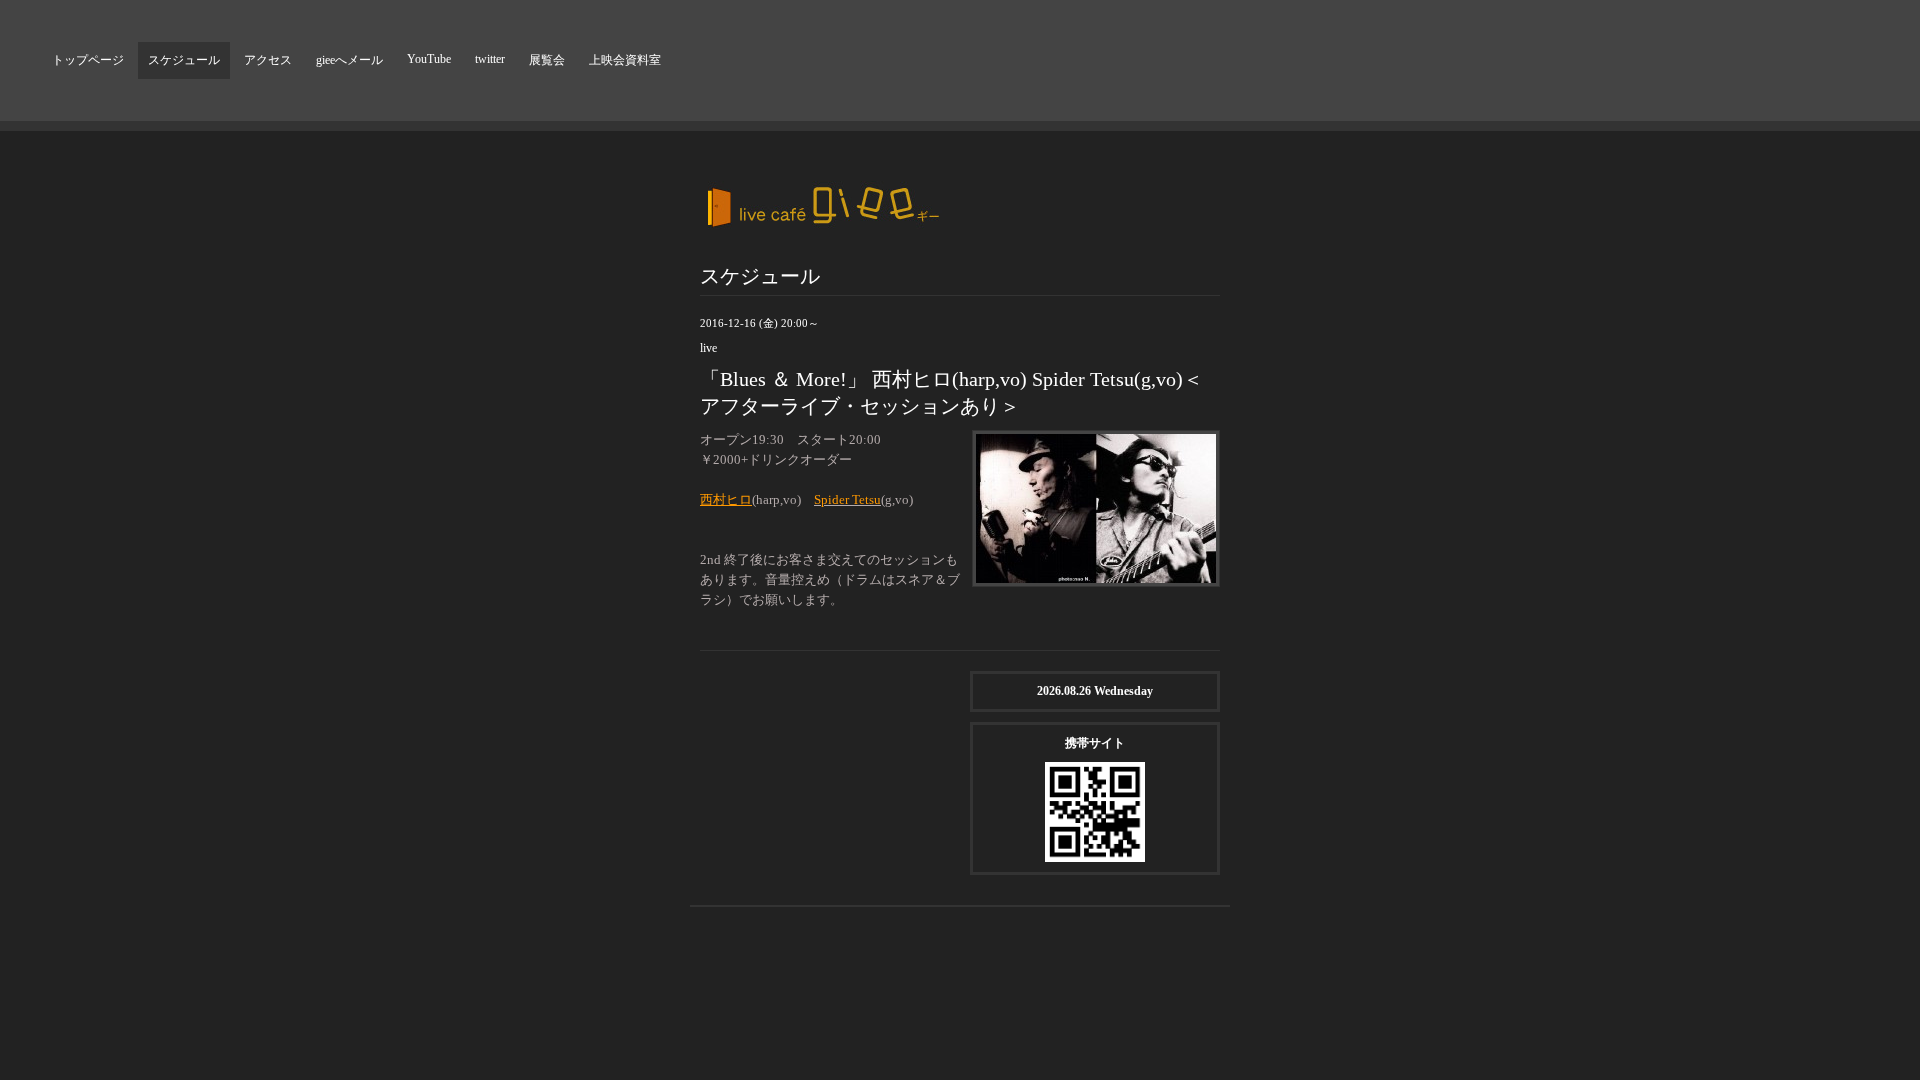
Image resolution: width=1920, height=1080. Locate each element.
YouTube (429, 59)
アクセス (268, 60)
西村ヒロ (726, 499)
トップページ (88, 60)
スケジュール (184, 60)
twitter (490, 59)
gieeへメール (349, 60)
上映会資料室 (625, 60)
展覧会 (547, 60)
